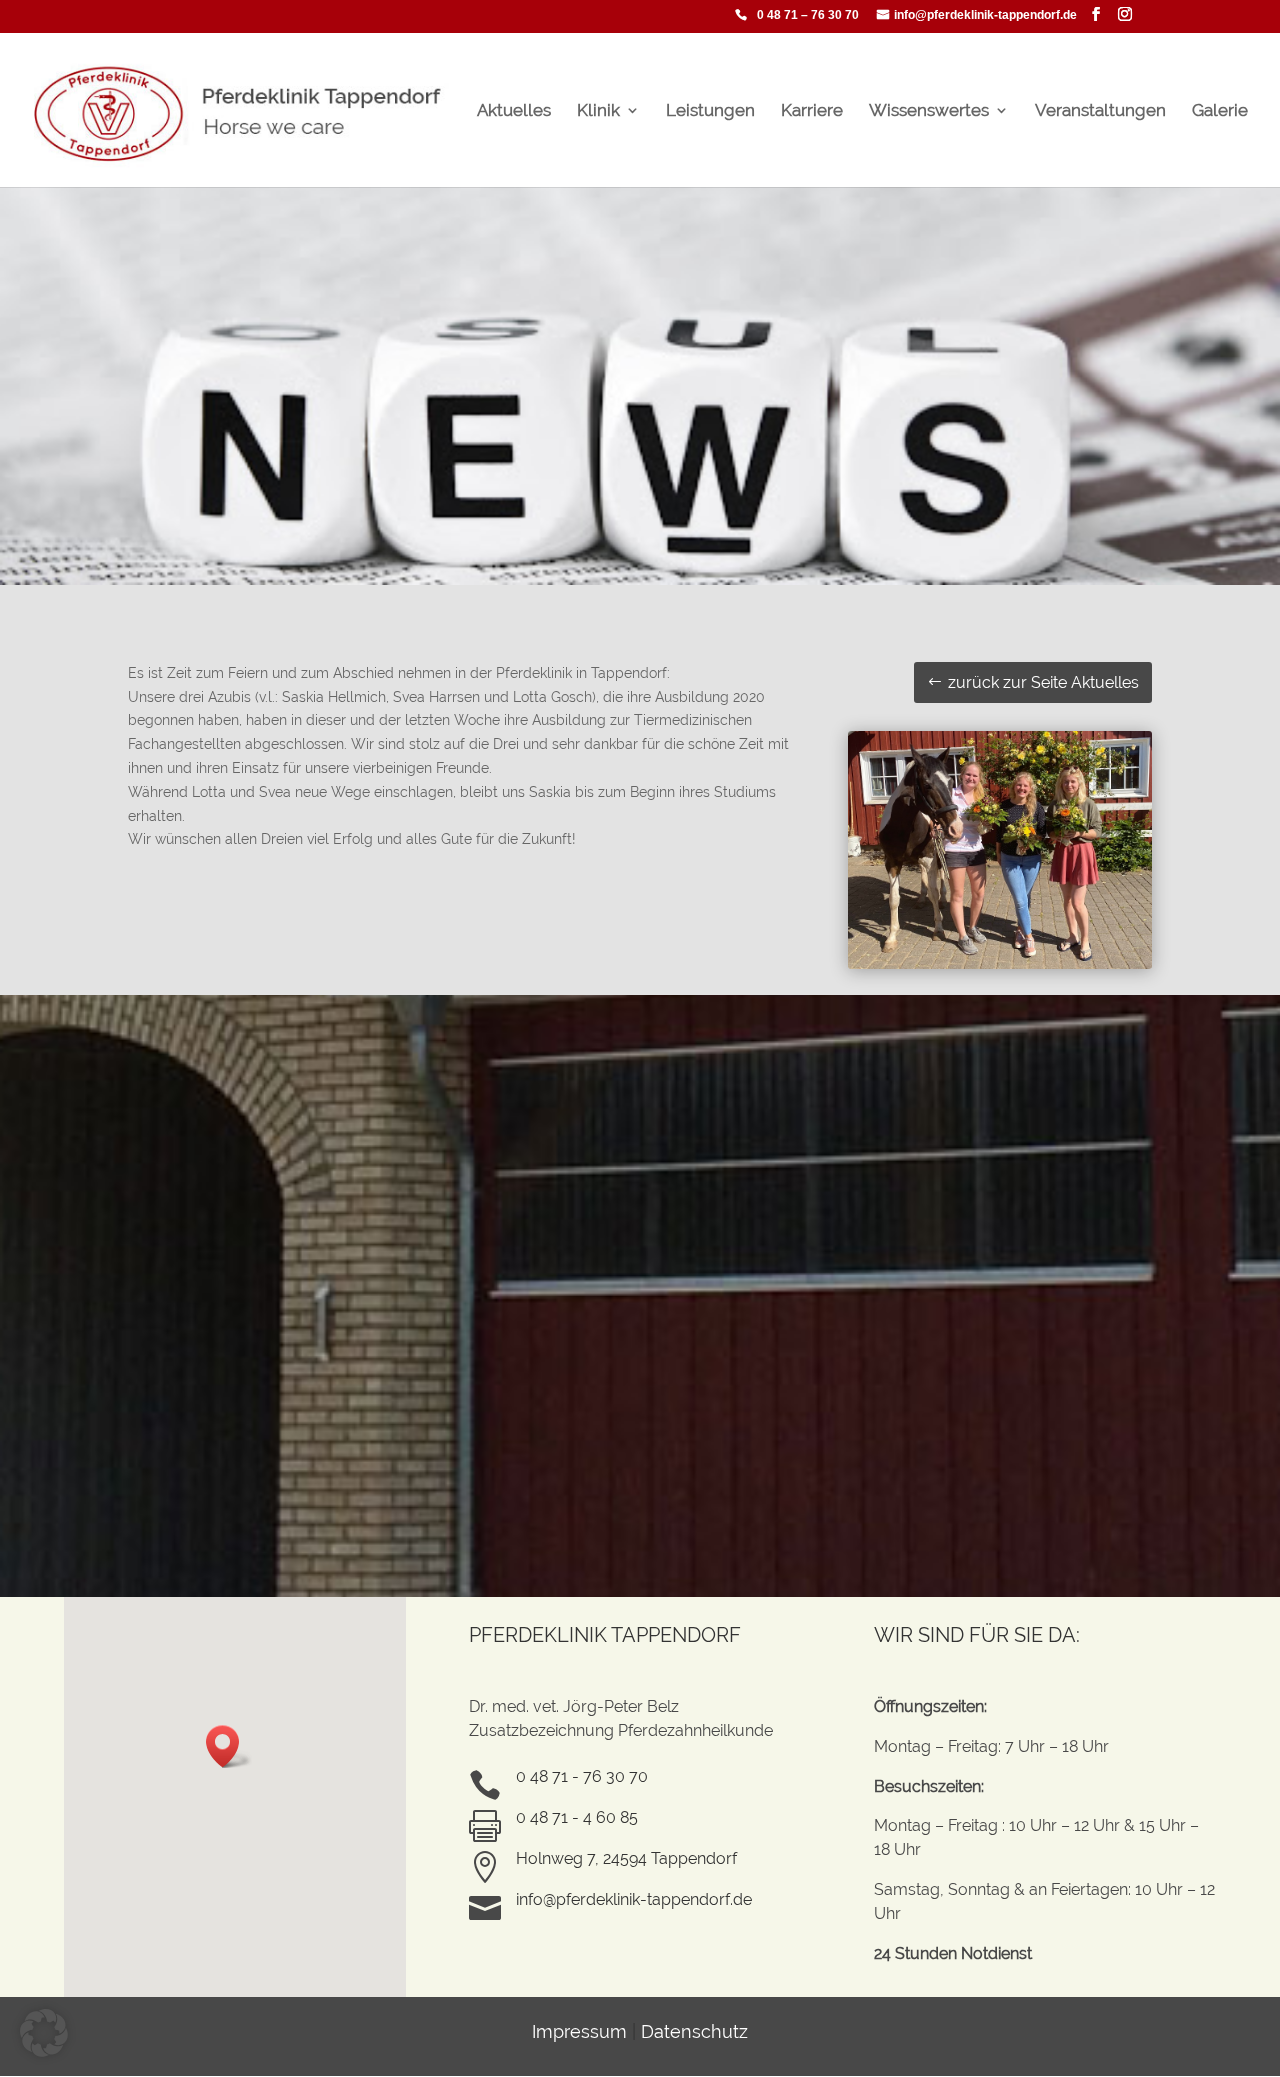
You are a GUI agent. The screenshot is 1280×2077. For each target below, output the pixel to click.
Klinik (598, 111)
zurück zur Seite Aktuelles (1043, 682)
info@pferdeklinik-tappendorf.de (985, 15)
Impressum (579, 2031)
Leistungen (710, 111)
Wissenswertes (929, 111)
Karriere (812, 111)
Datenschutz (694, 2031)
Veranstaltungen (1100, 111)
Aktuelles (514, 111)
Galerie (1220, 111)
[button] (229, 1746)
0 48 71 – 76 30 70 (808, 15)
